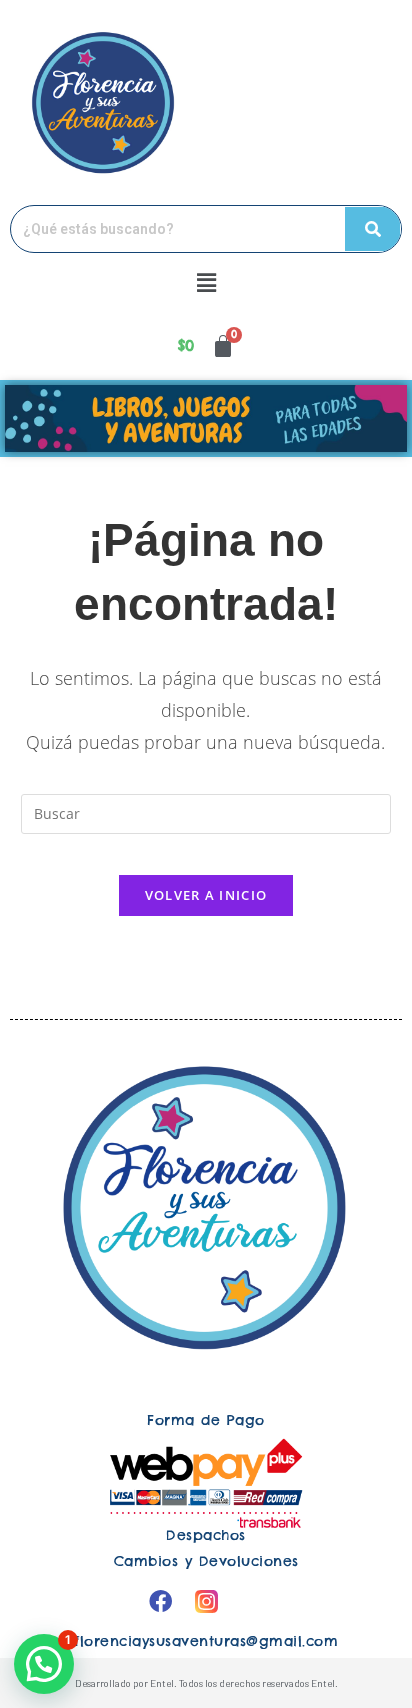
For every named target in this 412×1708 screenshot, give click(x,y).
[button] (206, 282)
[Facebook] (160, 1601)
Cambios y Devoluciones (206, 1561)
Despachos (206, 1535)
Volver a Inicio (206, 895)
